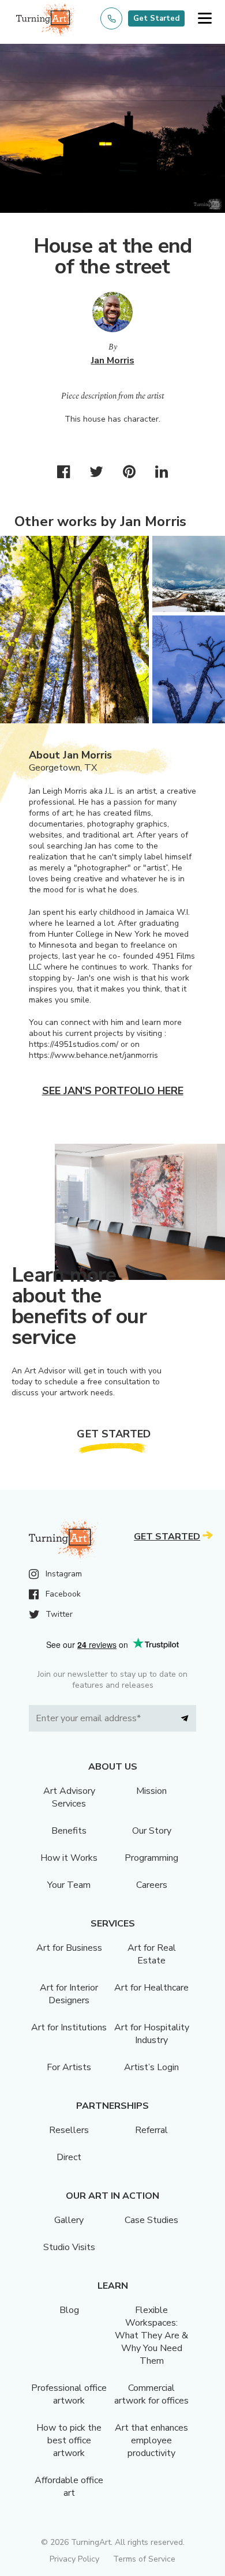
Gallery (69, 2220)
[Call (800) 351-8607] (111, 18)
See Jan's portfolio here (113, 1091)
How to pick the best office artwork (69, 2440)
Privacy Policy (74, 2559)
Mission (151, 1791)
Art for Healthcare (151, 1988)
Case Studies (151, 2220)
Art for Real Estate (152, 1954)
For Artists (69, 2067)
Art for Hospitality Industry (152, 2034)
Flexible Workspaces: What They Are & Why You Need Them (151, 2335)
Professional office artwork (69, 2394)
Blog (69, 2310)
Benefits (69, 1831)
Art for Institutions (69, 2027)
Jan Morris (113, 361)
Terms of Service (144, 2559)
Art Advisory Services (69, 1797)
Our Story (152, 1831)
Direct (69, 2157)
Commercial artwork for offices (151, 2394)
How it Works (69, 1858)
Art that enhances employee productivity (151, 2440)
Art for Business (69, 1948)
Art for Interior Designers (69, 1994)
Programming (151, 1858)
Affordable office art (69, 2487)
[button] (205, 19)
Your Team (69, 1885)
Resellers (69, 2130)
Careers (152, 1885)
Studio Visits (69, 2247)
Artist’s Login (151, 2067)
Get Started (156, 18)
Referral (151, 2130)
